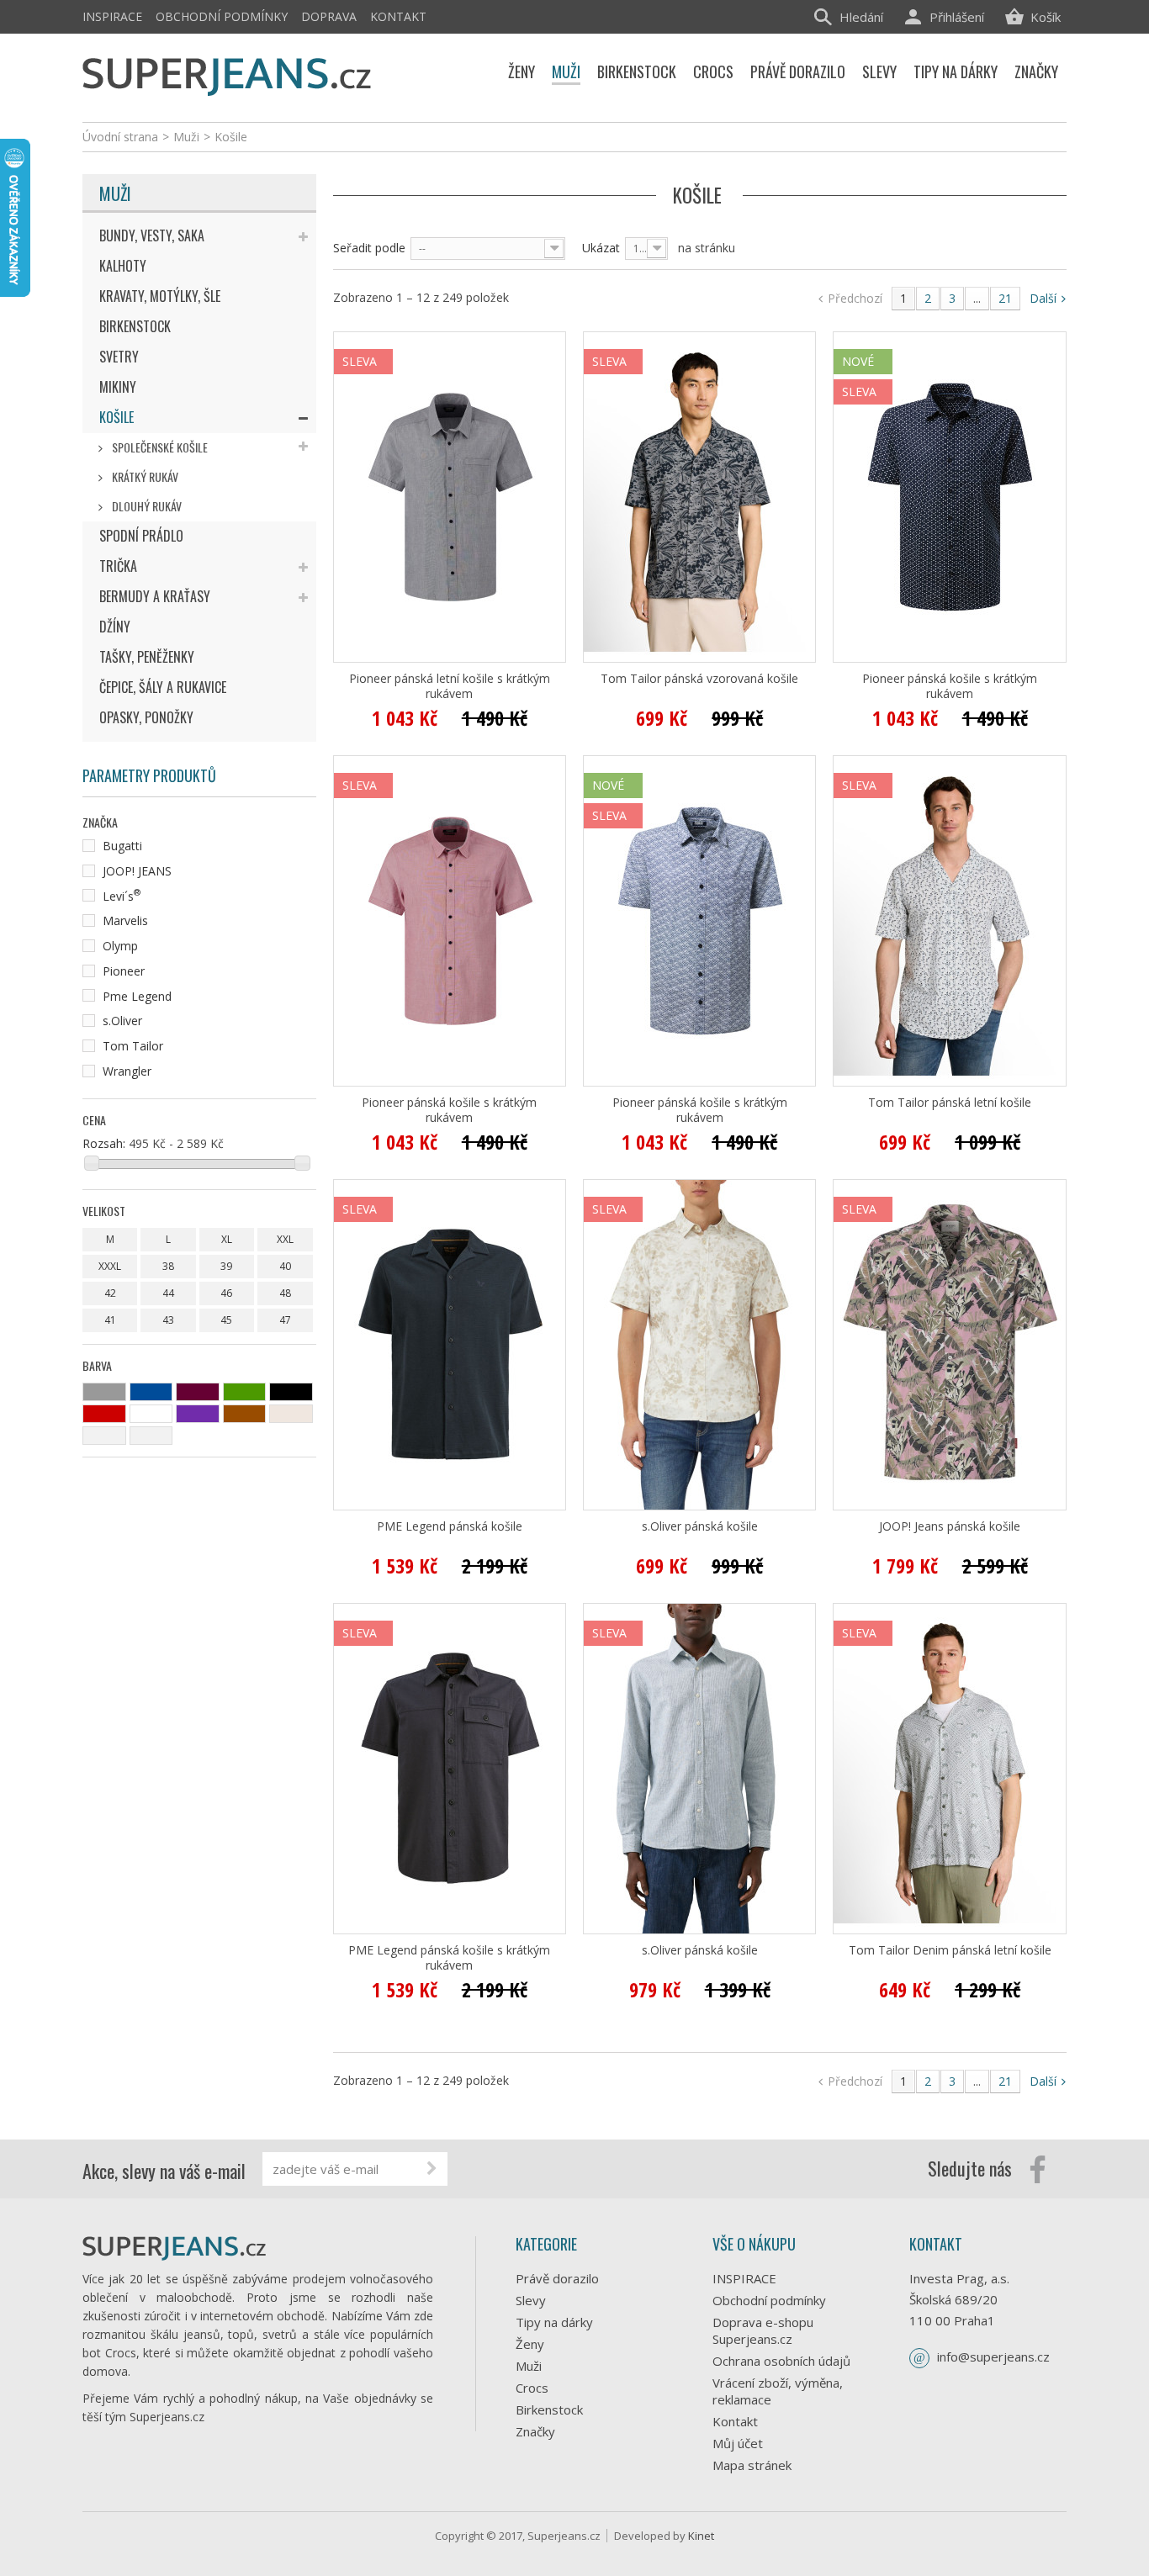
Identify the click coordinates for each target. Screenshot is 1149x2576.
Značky (535, 2431)
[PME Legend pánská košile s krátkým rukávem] (450, 1769)
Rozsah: (104, 1143)
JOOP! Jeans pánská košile (950, 1526)
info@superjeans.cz (993, 2356)
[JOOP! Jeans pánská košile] (949, 1345)
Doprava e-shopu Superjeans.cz (763, 2330)
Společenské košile (159, 447)
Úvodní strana (120, 137)
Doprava (329, 16)
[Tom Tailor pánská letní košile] (949, 921)
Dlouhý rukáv (146, 506)
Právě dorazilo (557, 2278)
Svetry (119, 357)
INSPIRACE (112, 16)
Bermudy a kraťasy (155, 596)
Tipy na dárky (554, 2322)
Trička (118, 566)
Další (1045, 298)
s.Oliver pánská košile (700, 1526)
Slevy (531, 2300)
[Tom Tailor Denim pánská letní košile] (949, 1769)
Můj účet (738, 2443)
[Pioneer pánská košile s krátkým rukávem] (949, 497)
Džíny (115, 627)
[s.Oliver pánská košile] (699, 1345)
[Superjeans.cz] (228, 74)
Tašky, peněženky (147, 657)
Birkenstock (135, 326)
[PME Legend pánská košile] (450, 1345)
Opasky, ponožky (146, 717)
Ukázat (601, 248)
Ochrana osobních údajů (781, 2361)
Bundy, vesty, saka (152, 235)
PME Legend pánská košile (450, 1526)
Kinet (701, 2536)
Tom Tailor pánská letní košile (950, 1103)
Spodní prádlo (141, 536)
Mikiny (118, 387)
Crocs (532, 2388)
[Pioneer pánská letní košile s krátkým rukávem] (450, 497)
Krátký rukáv (144, 476)
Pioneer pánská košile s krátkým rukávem (950, 686)
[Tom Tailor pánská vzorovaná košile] (699, 497)
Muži (115, 193)
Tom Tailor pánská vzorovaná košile (699, 679)
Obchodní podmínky (222, 16)
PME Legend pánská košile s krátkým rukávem (449, 1958)
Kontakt (398, 16)
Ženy (530, 2344)
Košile (116, 417)
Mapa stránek (752, 2465)
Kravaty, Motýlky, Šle (160, 296)
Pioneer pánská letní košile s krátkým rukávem (450, 686)
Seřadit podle (369, 248)
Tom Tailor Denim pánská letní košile (950, 1950)
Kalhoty (123, 266)
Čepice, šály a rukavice (163, 687)
